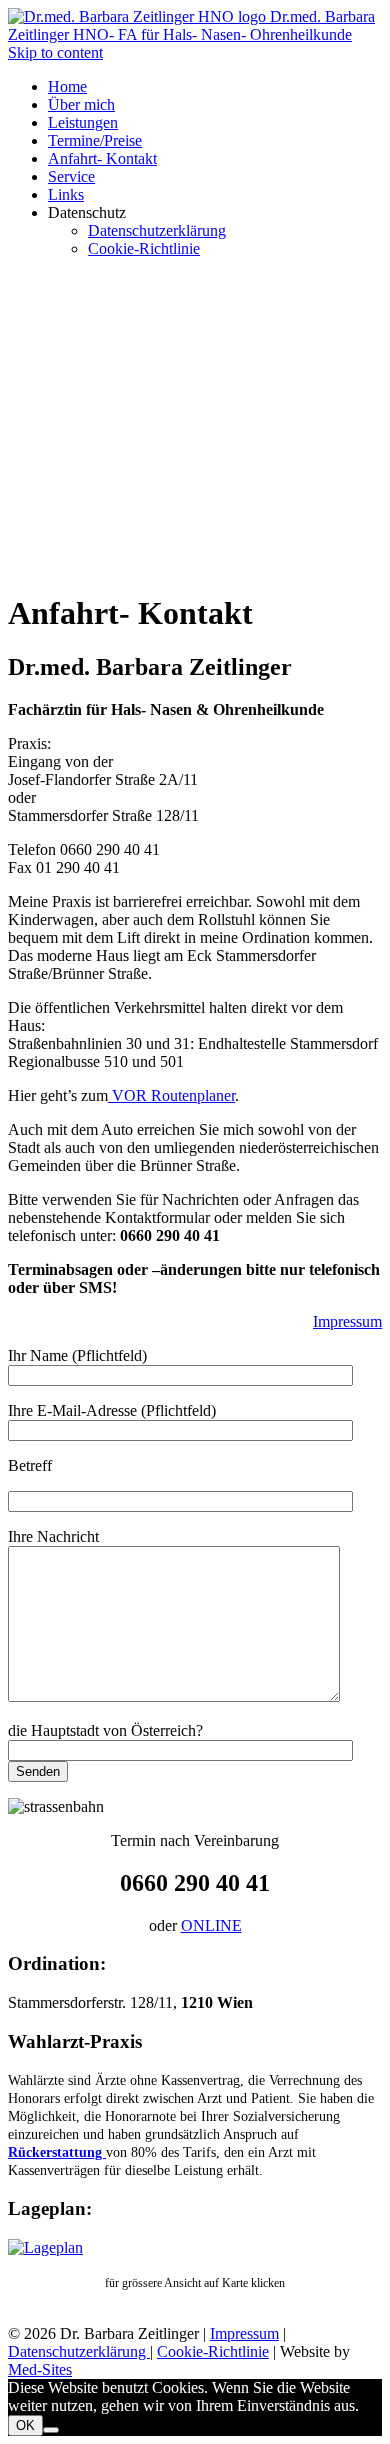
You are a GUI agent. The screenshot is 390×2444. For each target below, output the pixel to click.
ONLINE (211, 1925)
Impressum (347, 1321)
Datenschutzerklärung (79, 2351)
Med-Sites (40, 2369)
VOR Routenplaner (171, 1095)
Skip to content (55, 52)
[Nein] (51, 2430)
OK (25, 2425)
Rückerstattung (57, 2152)
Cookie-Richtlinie (213, 2351)
